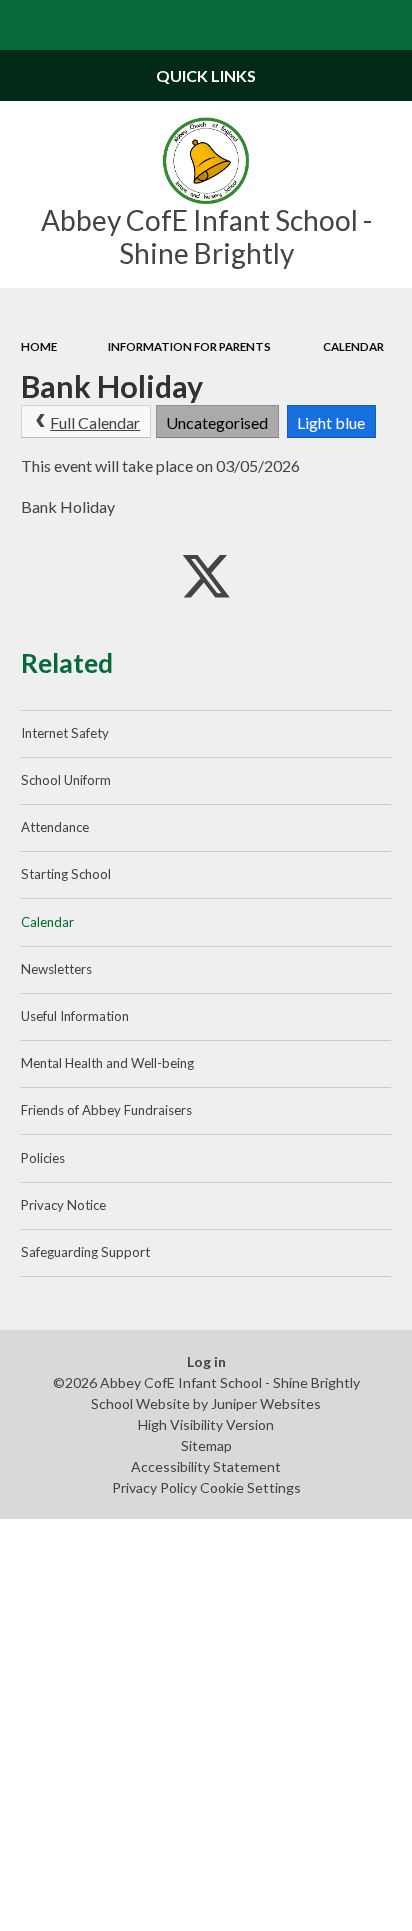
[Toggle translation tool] (338, 25)
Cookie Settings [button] (250, 1487)
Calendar (353, 346)
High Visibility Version (206, 1424)
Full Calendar (95, 422)
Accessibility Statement (206, 1466)
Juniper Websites (266, 1403)
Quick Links (206, 75)
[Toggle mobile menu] (25, 25)
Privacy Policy (154, 1487)
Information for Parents (189, 346)
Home (39, 346)
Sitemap (206, 1445)
